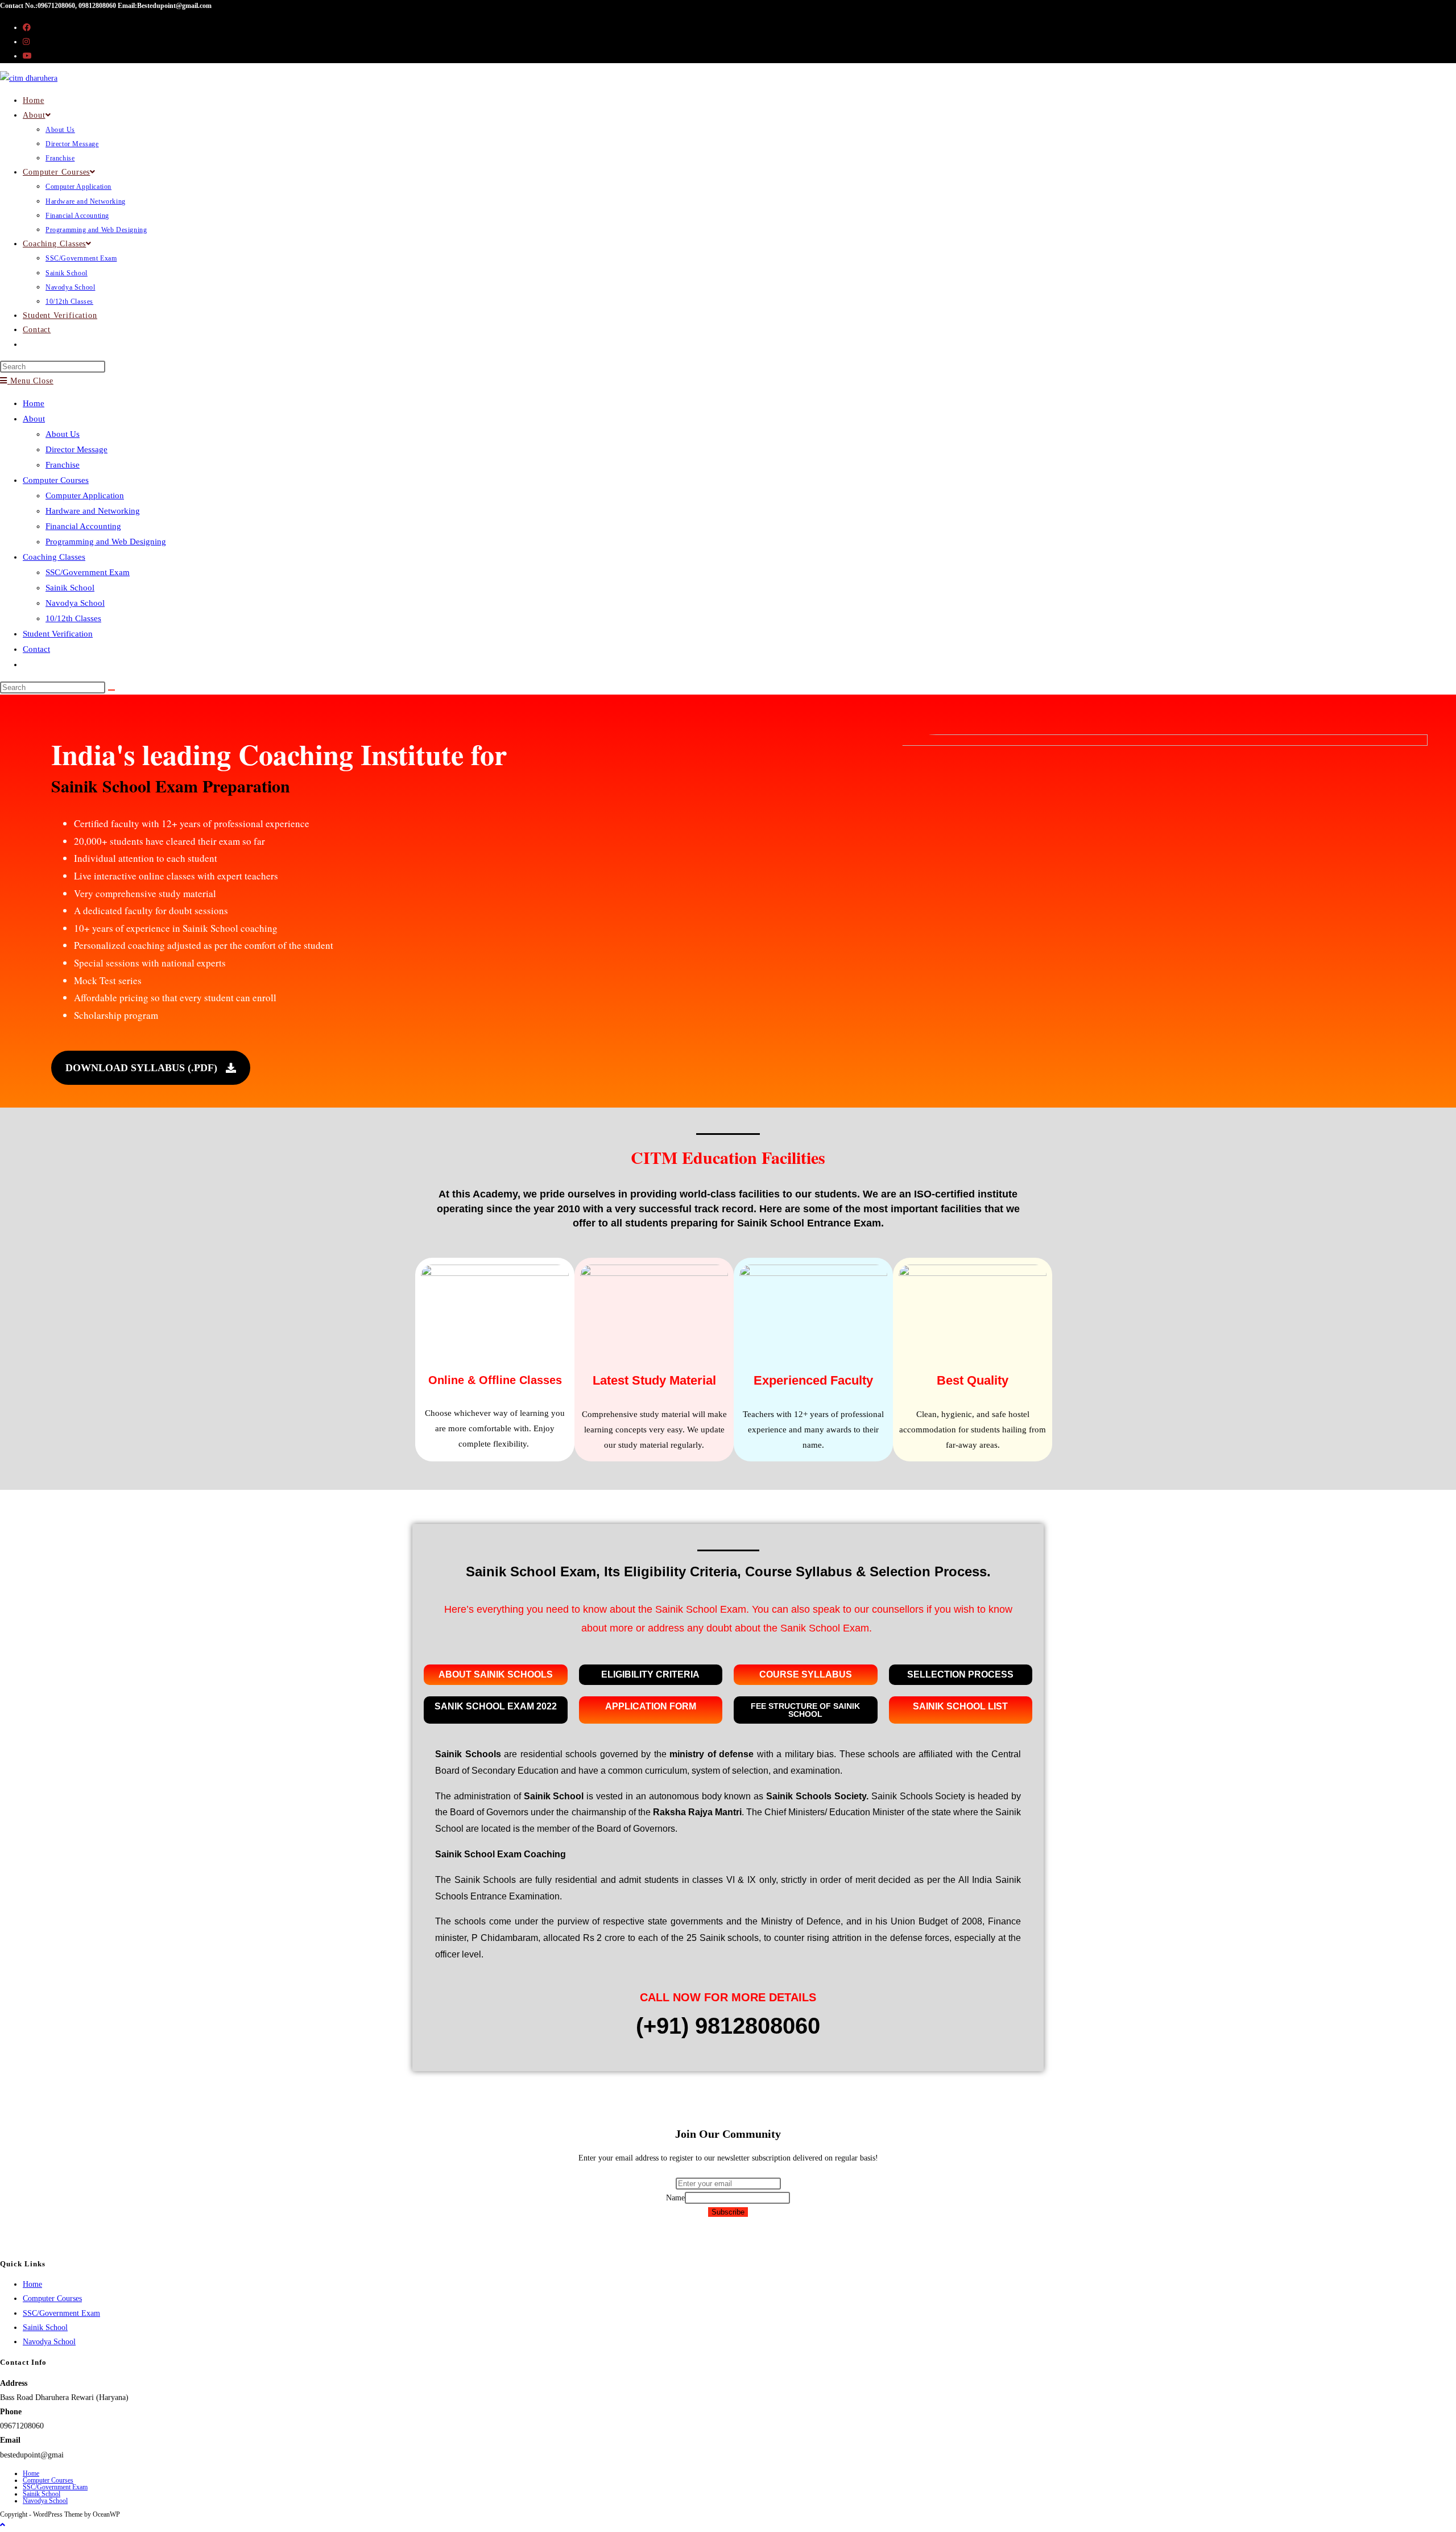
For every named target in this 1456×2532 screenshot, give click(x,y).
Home (34, 403)
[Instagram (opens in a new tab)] (26, 42)
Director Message (76, 449)
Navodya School (75, 603)
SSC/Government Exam (88, 572)
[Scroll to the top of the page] (3, 2525)
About (34, 419)
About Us (63, 434)
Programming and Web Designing (106, 542)
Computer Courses (56, 480)
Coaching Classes (54, 557)
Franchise (63, 465)
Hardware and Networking (93, 511)
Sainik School (70, 588)
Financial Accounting (83, 526)
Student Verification (58, 634)
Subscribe (728, 2212)
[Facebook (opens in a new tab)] (27, 28)
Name (675, 2198)
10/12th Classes (73, 618)
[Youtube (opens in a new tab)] (27, 56)
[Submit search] (111, 690)
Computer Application (85, 495)
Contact (36, 649)
